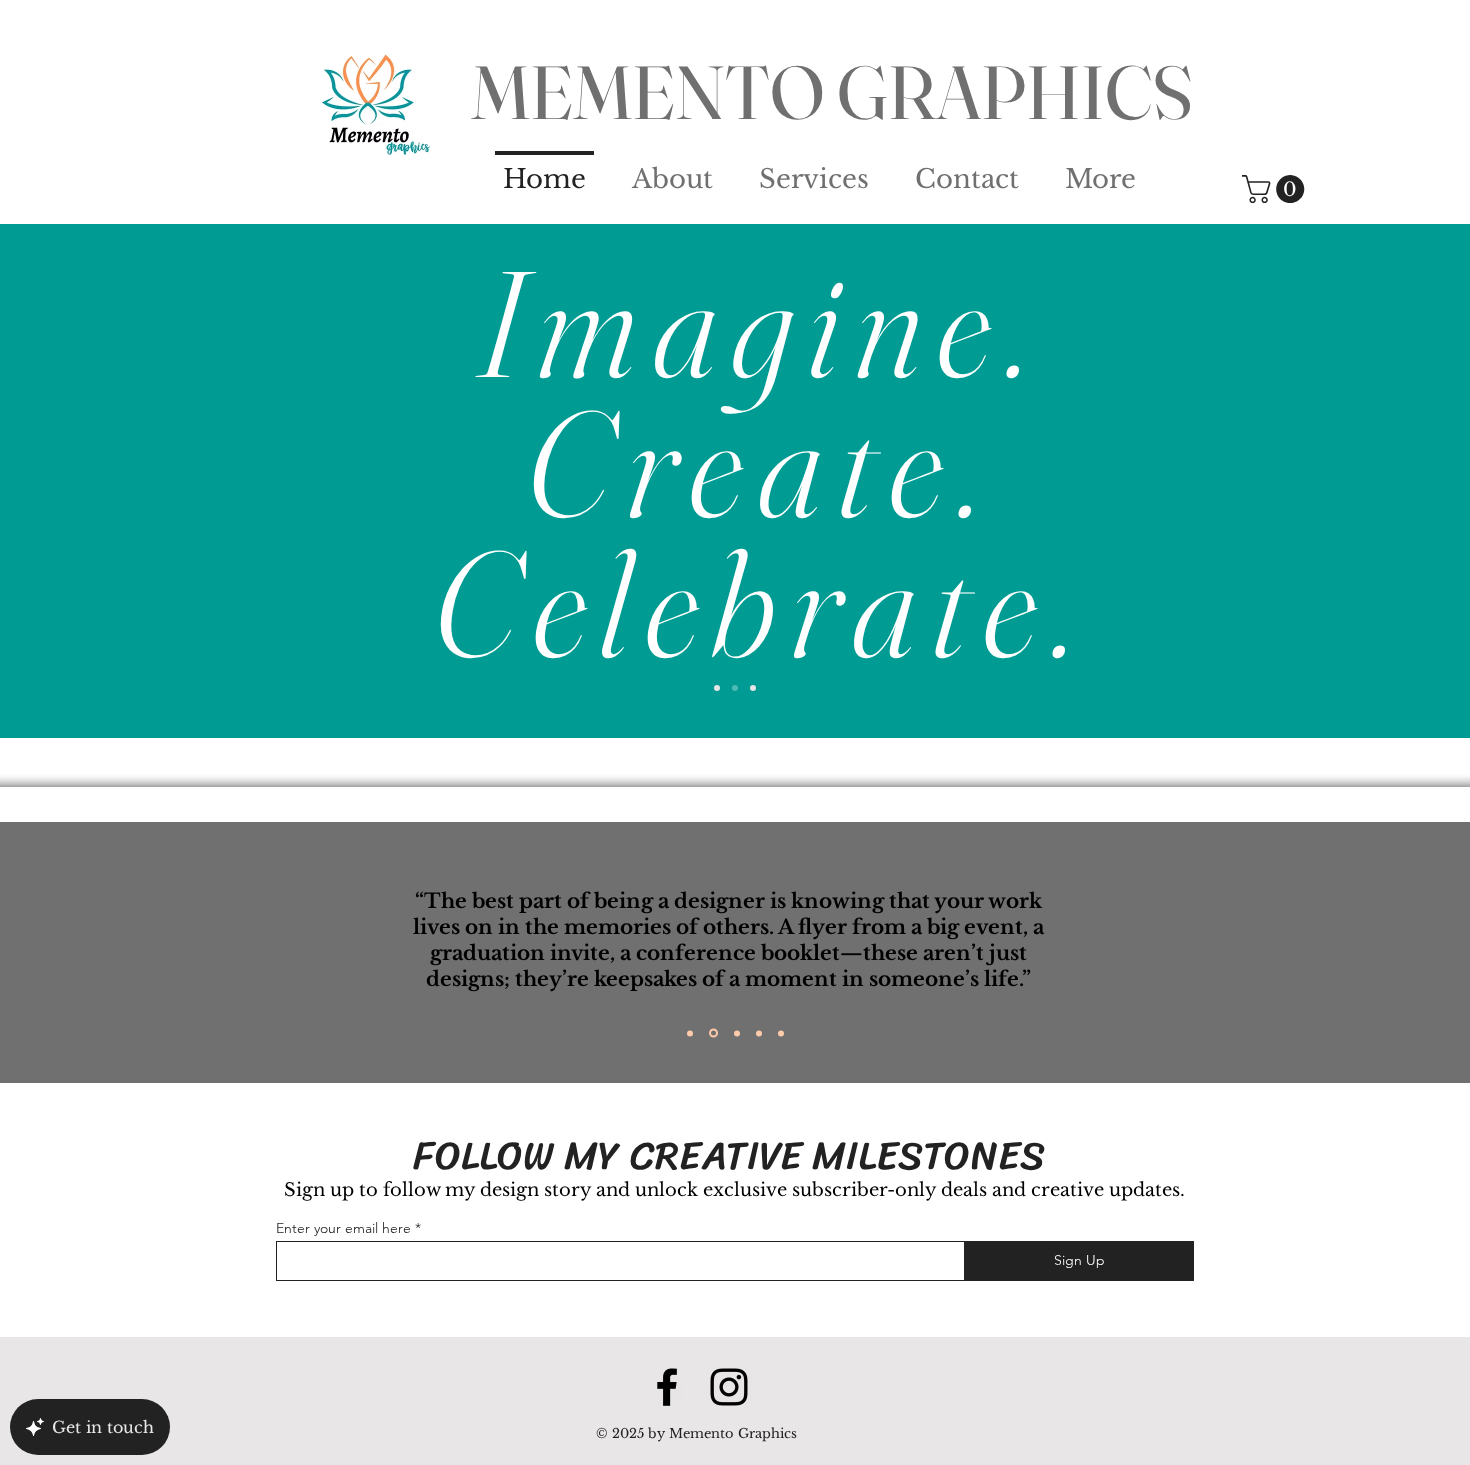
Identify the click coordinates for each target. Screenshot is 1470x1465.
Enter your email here (343, 1228)
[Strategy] (735, 688)
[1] (690, 1033)
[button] (1276, 189)
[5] (781, 1033)
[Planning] (717, 688)
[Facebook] (667, 1387)
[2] (713, 1033)
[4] (759, 1033)
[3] (737, 1033)
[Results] (753, 688)
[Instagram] (729, 1387)
